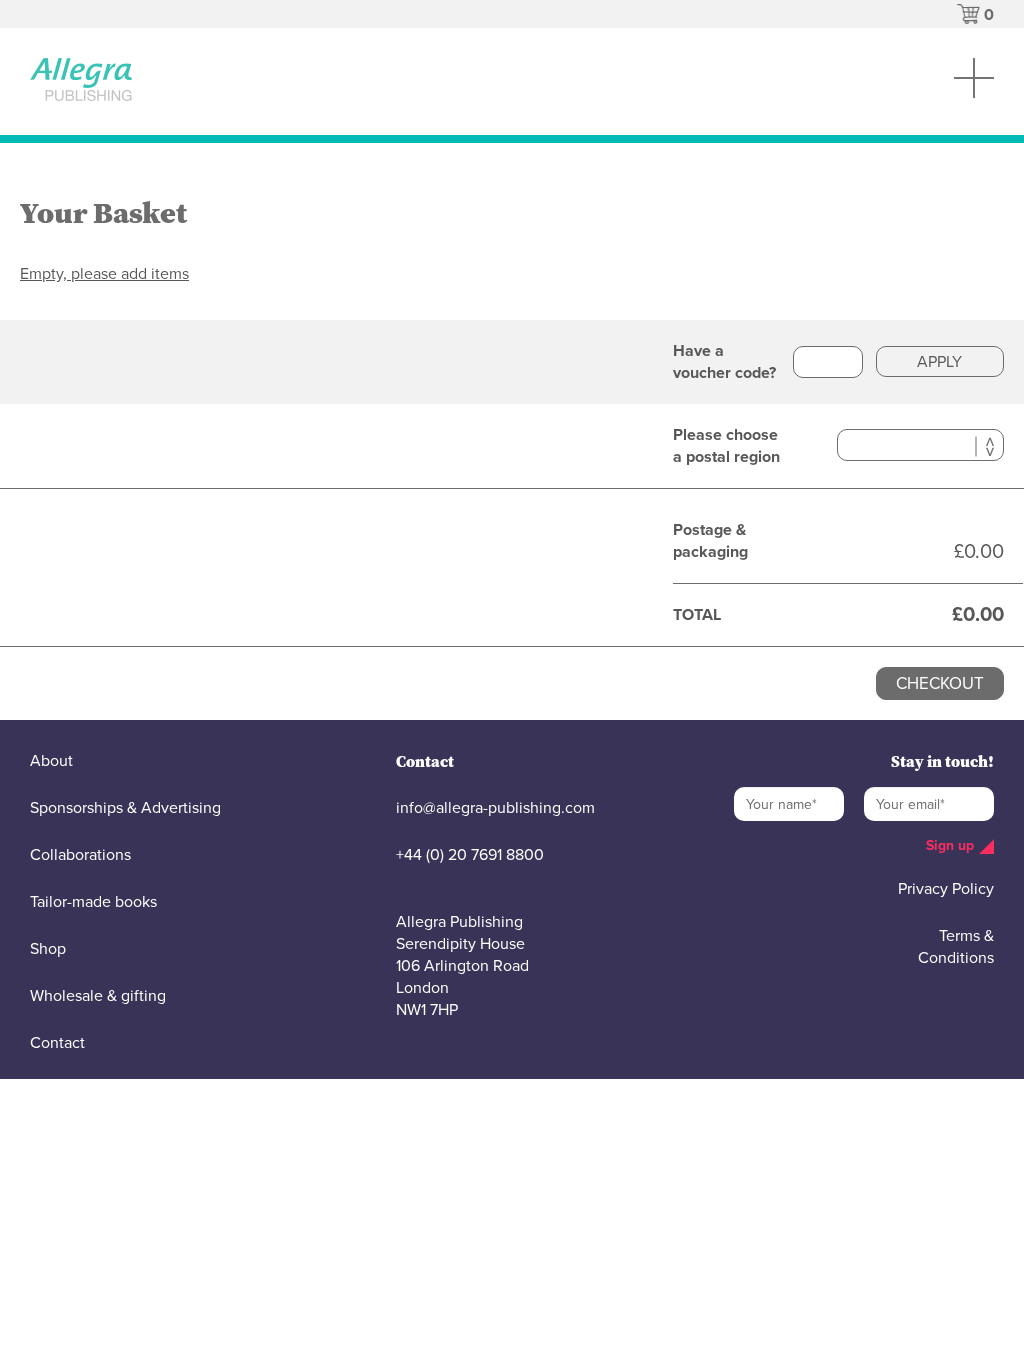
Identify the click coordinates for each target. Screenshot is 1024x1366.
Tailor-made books (93, 902)
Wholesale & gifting (98, 996)
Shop (48, 949)
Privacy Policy (946, 889)
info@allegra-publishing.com (495, 808)
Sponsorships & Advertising (125, 808)
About (51, 761)
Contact (57, 1043)
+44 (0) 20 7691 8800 (470, 855)
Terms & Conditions (956, 947)
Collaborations (80, 855)
